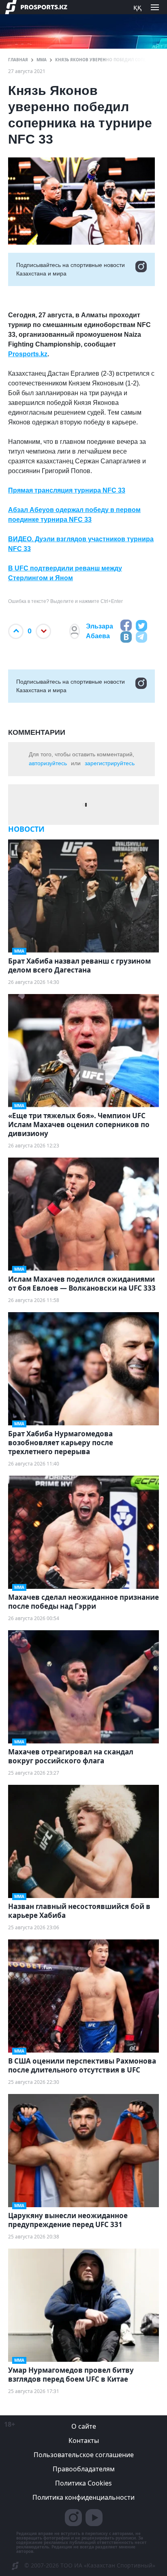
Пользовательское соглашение (84, 2455)
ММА (42, 60)
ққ (137, 7)
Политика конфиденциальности (83, 2497)
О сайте (84, 2426)
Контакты (84, 2440)
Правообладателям (84, 2469)
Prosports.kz (28, 354)
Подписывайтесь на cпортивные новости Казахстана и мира (71, 269)
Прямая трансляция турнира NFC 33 (67, 490)
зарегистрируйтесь (110, 763)
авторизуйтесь (48, 763)
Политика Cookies (83, 2483)
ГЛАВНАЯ (18, 60)
